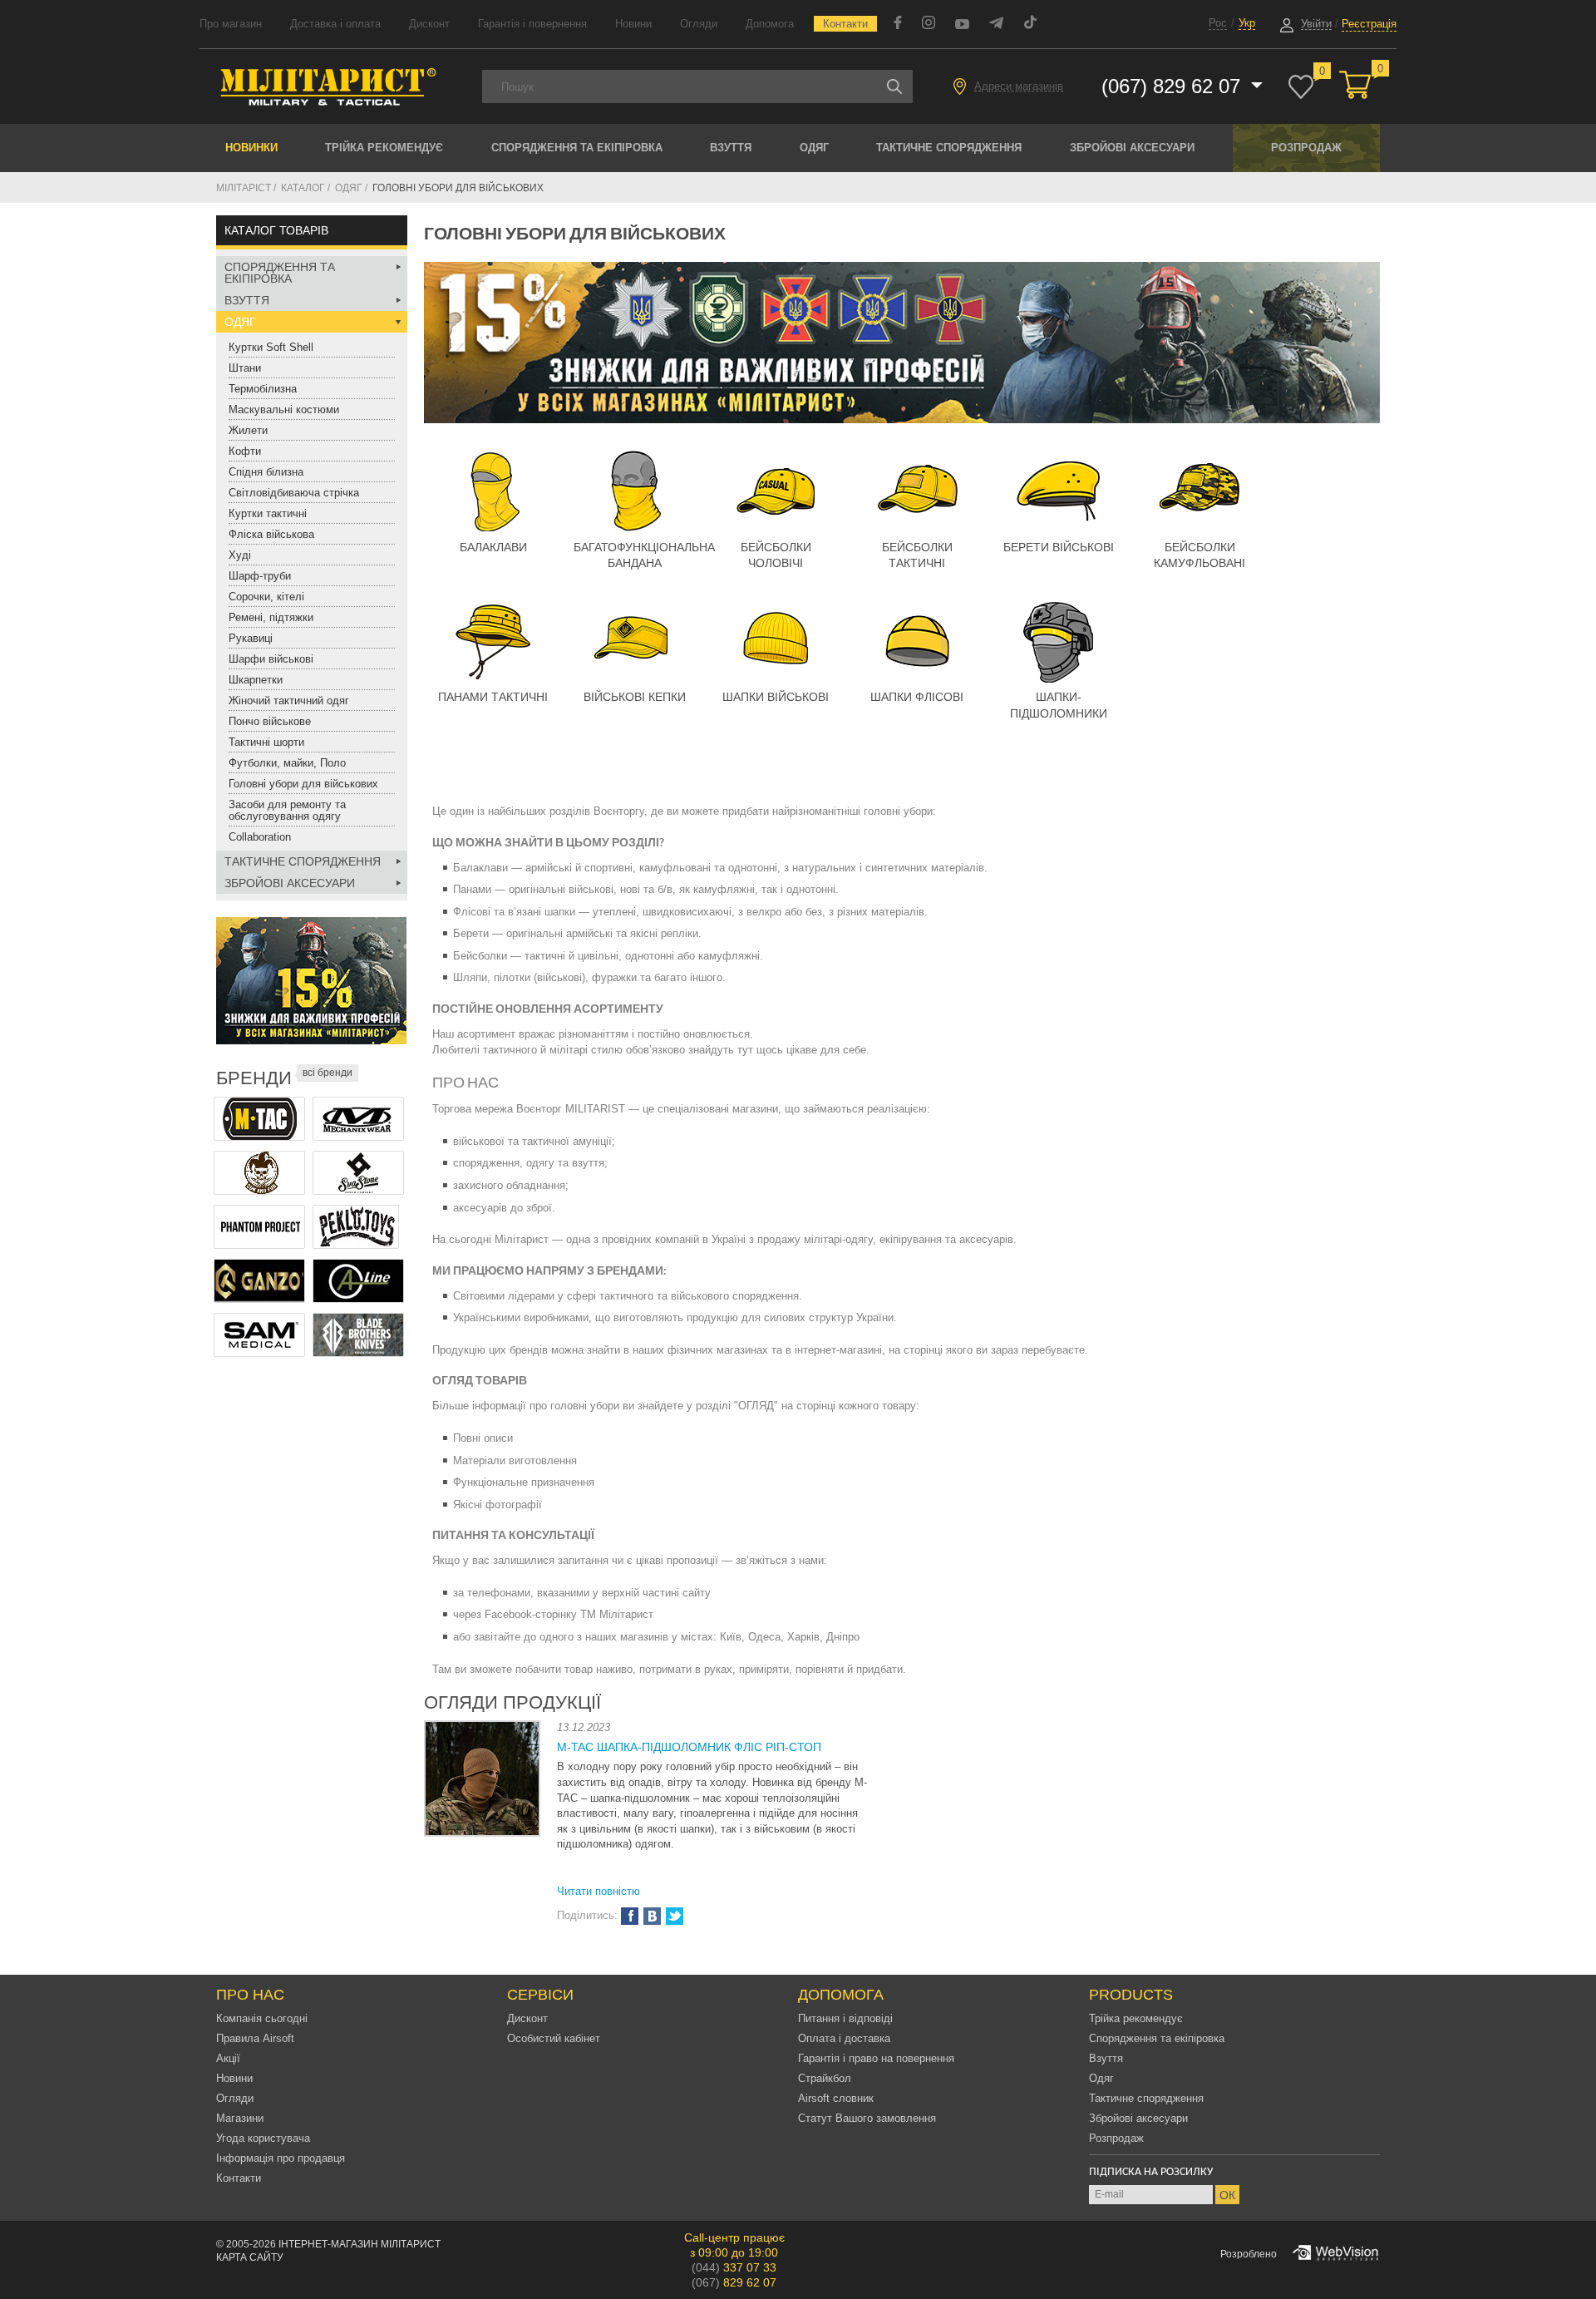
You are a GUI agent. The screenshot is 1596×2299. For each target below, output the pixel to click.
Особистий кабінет (554, 2038)
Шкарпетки (256, 680)
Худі (240, 555)
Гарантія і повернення (532, 24)
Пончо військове (270, 721)
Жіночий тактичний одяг (289, 701)
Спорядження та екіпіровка (577, 148)
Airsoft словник (836, 2098)
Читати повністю (598, 1891)
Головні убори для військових (303, 784)
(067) (734, 2282)
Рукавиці (251, 638)
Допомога (770, 24)
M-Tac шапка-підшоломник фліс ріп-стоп (689, 1747)
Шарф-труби (260, 576)
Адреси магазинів (1019, 86)
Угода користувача (263, 2138)
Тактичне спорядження (949, 148)
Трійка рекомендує (384, 148)
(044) (734, 2267)
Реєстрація (1369, 24)
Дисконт (429, 24)
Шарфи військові (271, 659)
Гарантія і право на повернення (876, 2058)
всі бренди (328, 1073)
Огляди (699, 24)
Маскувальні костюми (284, 409)
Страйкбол (825, 2078)
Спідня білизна (266, 472)
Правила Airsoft (255, 2038)
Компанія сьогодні (262, 2018)
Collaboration (260, 837)
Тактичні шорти (266, 742)
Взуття (731, 148)
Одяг (814, 148)
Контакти (845, 24)
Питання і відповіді (845, 2018)
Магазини (240, 2118)
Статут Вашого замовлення (867, 2118)
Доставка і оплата (335, 24)
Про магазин (231, 24)
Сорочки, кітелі (266, 597)
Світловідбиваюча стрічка (294, 493)
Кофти (245, 451)
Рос (1218, 23)
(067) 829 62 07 (1174, 86)
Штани (245, 368)
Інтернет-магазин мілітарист (360, 2244)
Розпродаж (1306, 148)
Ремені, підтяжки (271, 617)
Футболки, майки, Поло (287, 763)
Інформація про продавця (281, 2158)
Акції (228, 2058)
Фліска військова (271, 534)
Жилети (248, 430)
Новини (633, 24)
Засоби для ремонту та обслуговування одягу (287, 810)
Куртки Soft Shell (271, 347)
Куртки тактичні (268, 513)
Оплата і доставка (844, 2038)
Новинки (251, 148)
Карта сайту (250, 2257)
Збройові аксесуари (1132, 148)
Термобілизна (263, 389)
